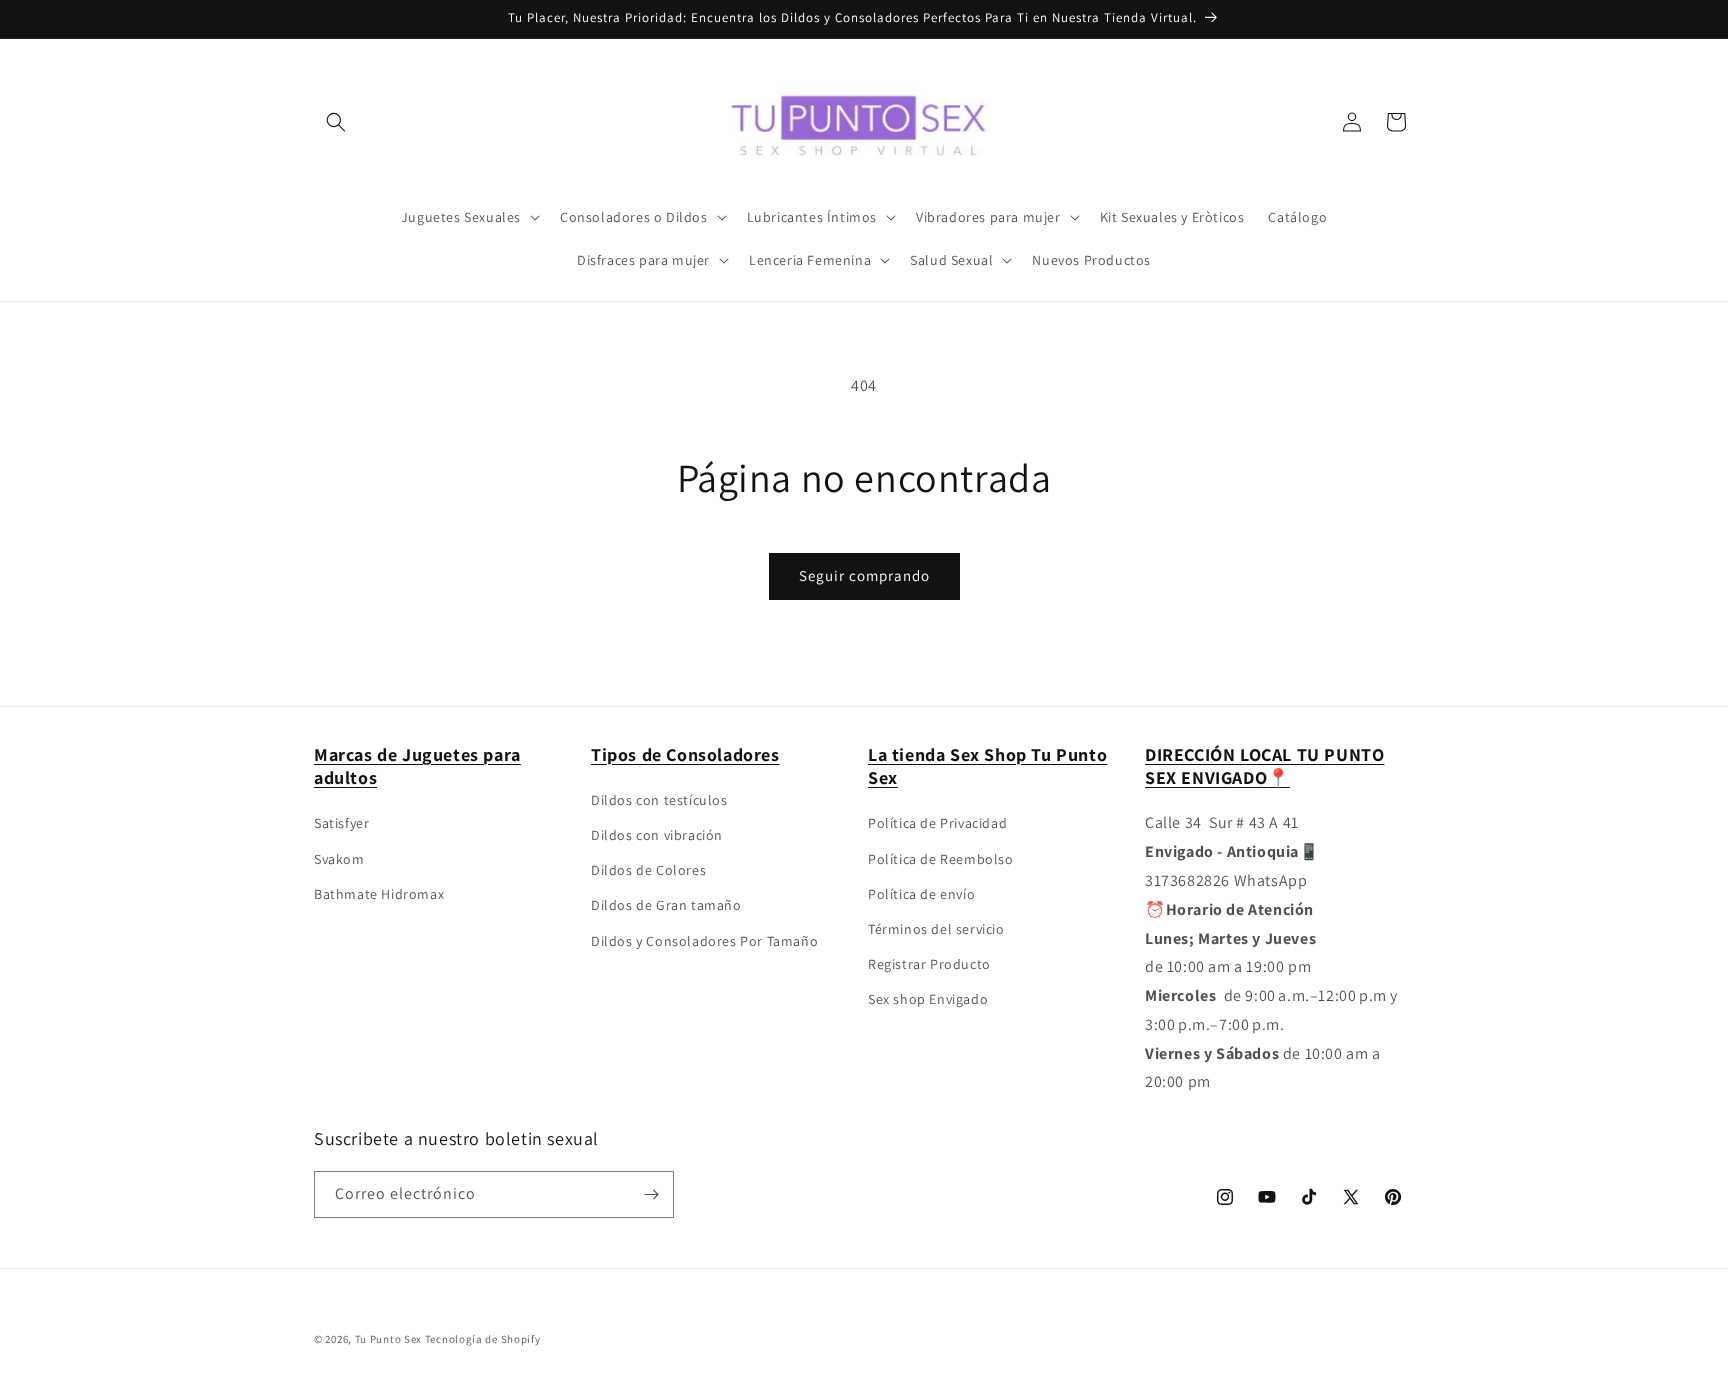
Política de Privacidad (937, 823)
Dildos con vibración (657, 835)
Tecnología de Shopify (483, 1339)
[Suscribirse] (651, 1194)
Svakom (339, 859)
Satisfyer (341, 823)
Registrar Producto (929, 964)
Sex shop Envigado (928, 999)
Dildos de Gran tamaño (666, 905)
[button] (336, 122)
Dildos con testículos (659, 800)
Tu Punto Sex (388, 1339)
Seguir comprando (864, 575)
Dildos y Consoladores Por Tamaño (704, 941)
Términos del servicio (936, 929)
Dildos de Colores (648, 870)
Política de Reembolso (941, 859)
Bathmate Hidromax (379, 894)
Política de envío (921, 894)
